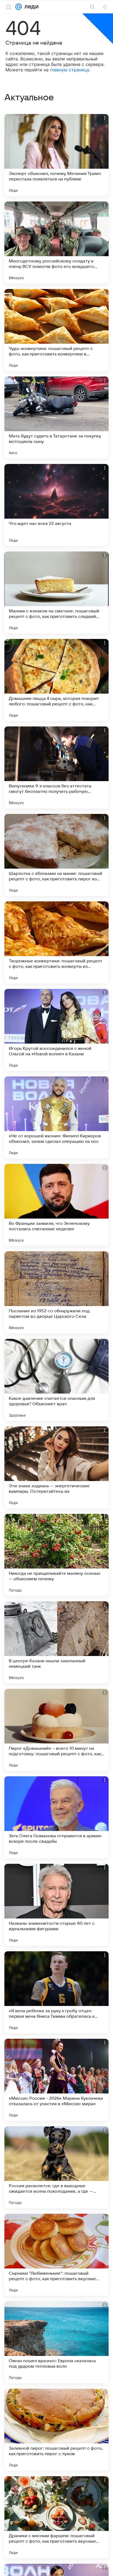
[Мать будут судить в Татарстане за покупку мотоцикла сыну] (56, 417)
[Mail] (19, 7)
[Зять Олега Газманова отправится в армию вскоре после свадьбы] (56, 1817)
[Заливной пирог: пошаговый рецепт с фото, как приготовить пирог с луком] (56, 2430)
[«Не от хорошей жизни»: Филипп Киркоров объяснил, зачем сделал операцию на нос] (56, 1117)
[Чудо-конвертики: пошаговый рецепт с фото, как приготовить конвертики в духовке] (56, 330)
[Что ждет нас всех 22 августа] (56, 505)
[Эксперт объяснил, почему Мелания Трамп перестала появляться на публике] (56, 155)
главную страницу (70, 70)
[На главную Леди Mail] (30, 7)
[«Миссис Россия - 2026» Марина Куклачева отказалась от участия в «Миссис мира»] (56, 2080)
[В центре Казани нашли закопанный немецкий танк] (56, 1642)
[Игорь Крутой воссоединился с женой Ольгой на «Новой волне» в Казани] (56, 1030)
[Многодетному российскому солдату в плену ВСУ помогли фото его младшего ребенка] (56, 243)
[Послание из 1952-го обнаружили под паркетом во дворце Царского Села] (56, 1292)
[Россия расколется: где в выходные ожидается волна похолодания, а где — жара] (56, 2167)
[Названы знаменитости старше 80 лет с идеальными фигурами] (56, 1905)
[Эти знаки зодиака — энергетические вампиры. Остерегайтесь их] (56, 1467)
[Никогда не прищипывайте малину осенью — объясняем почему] (56, 1555)
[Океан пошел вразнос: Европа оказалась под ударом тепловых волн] (56, 2342)
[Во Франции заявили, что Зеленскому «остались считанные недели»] (56, 1205)
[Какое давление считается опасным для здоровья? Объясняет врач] (56, 1380)
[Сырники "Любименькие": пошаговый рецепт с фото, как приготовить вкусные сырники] (56, 2255)
